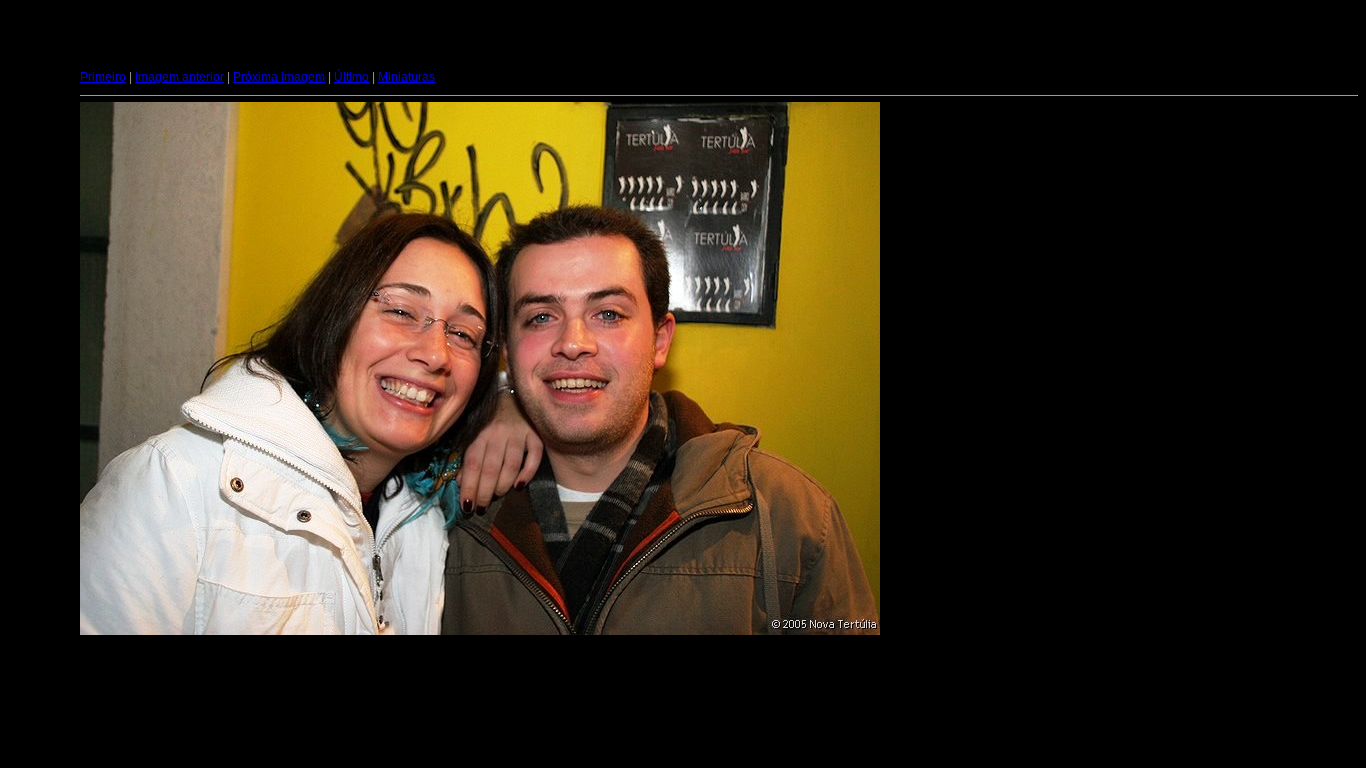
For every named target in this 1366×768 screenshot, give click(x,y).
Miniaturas (406, 77)
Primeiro (103, 77)
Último (351, 77)
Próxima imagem (279, 77)
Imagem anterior (179, 77)
